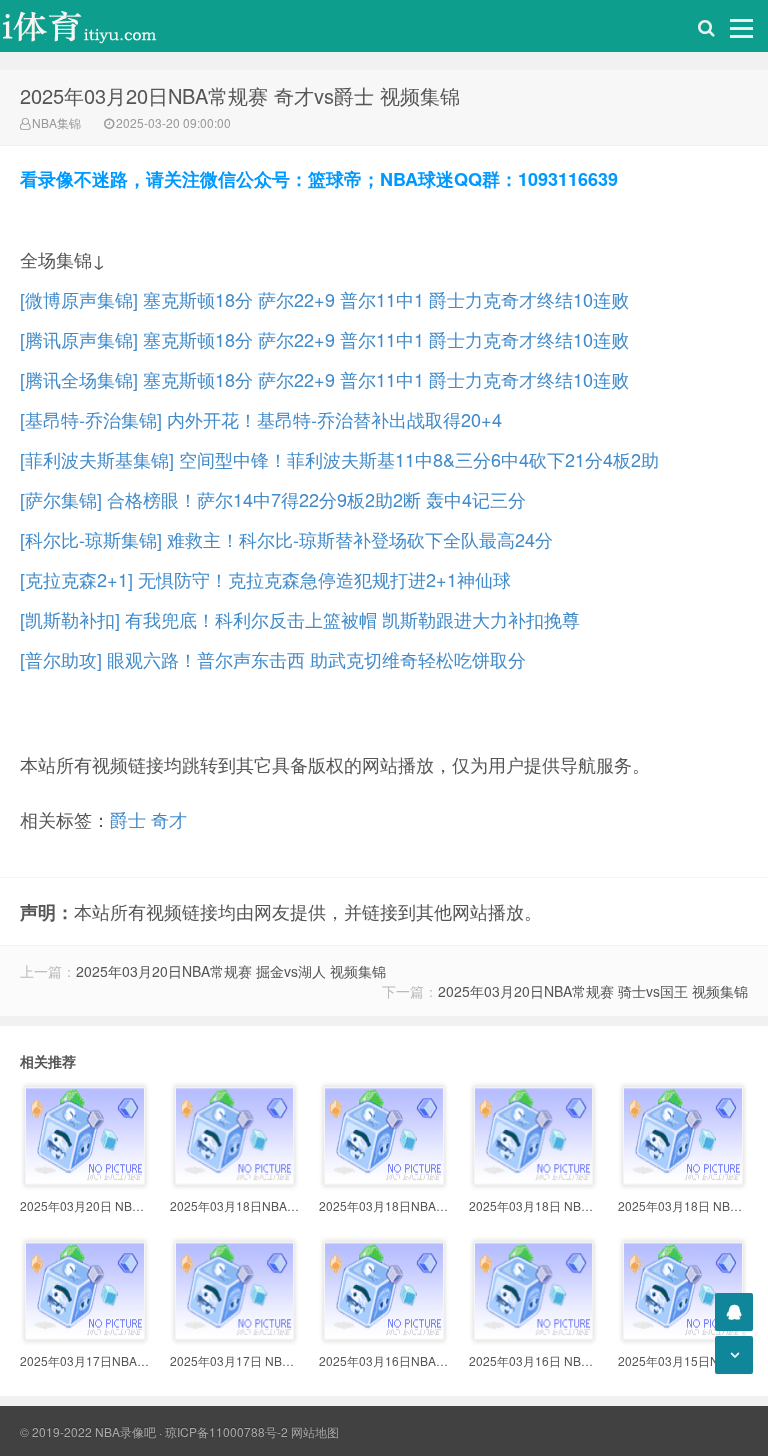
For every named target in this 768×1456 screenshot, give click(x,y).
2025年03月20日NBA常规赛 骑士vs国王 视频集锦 (593, 991)
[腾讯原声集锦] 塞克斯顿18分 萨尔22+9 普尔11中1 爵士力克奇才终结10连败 (324, 339)
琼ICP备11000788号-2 (226, 1431)
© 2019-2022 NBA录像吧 (88, 1431)
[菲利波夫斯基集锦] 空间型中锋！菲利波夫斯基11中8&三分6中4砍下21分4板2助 (339, 459)
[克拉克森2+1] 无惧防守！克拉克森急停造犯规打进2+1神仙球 (265, 579)
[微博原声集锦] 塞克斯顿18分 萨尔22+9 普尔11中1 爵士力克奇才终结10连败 (324, 299)
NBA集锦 (56, 122)
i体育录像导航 (100, 26)
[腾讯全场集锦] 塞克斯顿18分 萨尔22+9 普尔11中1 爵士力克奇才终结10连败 (324, 379)
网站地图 (315, 1431)
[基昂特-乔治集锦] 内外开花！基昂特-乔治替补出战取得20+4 (261, 419)
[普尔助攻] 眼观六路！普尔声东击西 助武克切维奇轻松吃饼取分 (273, 659)
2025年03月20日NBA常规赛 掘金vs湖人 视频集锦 (231, 971)
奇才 (169, 819)
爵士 (128, 819)
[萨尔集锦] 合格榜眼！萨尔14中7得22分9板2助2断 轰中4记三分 (273, 499)
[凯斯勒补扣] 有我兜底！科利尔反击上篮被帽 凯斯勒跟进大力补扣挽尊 (300, 619)
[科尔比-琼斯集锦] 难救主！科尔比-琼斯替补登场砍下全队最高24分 (286, 539)
